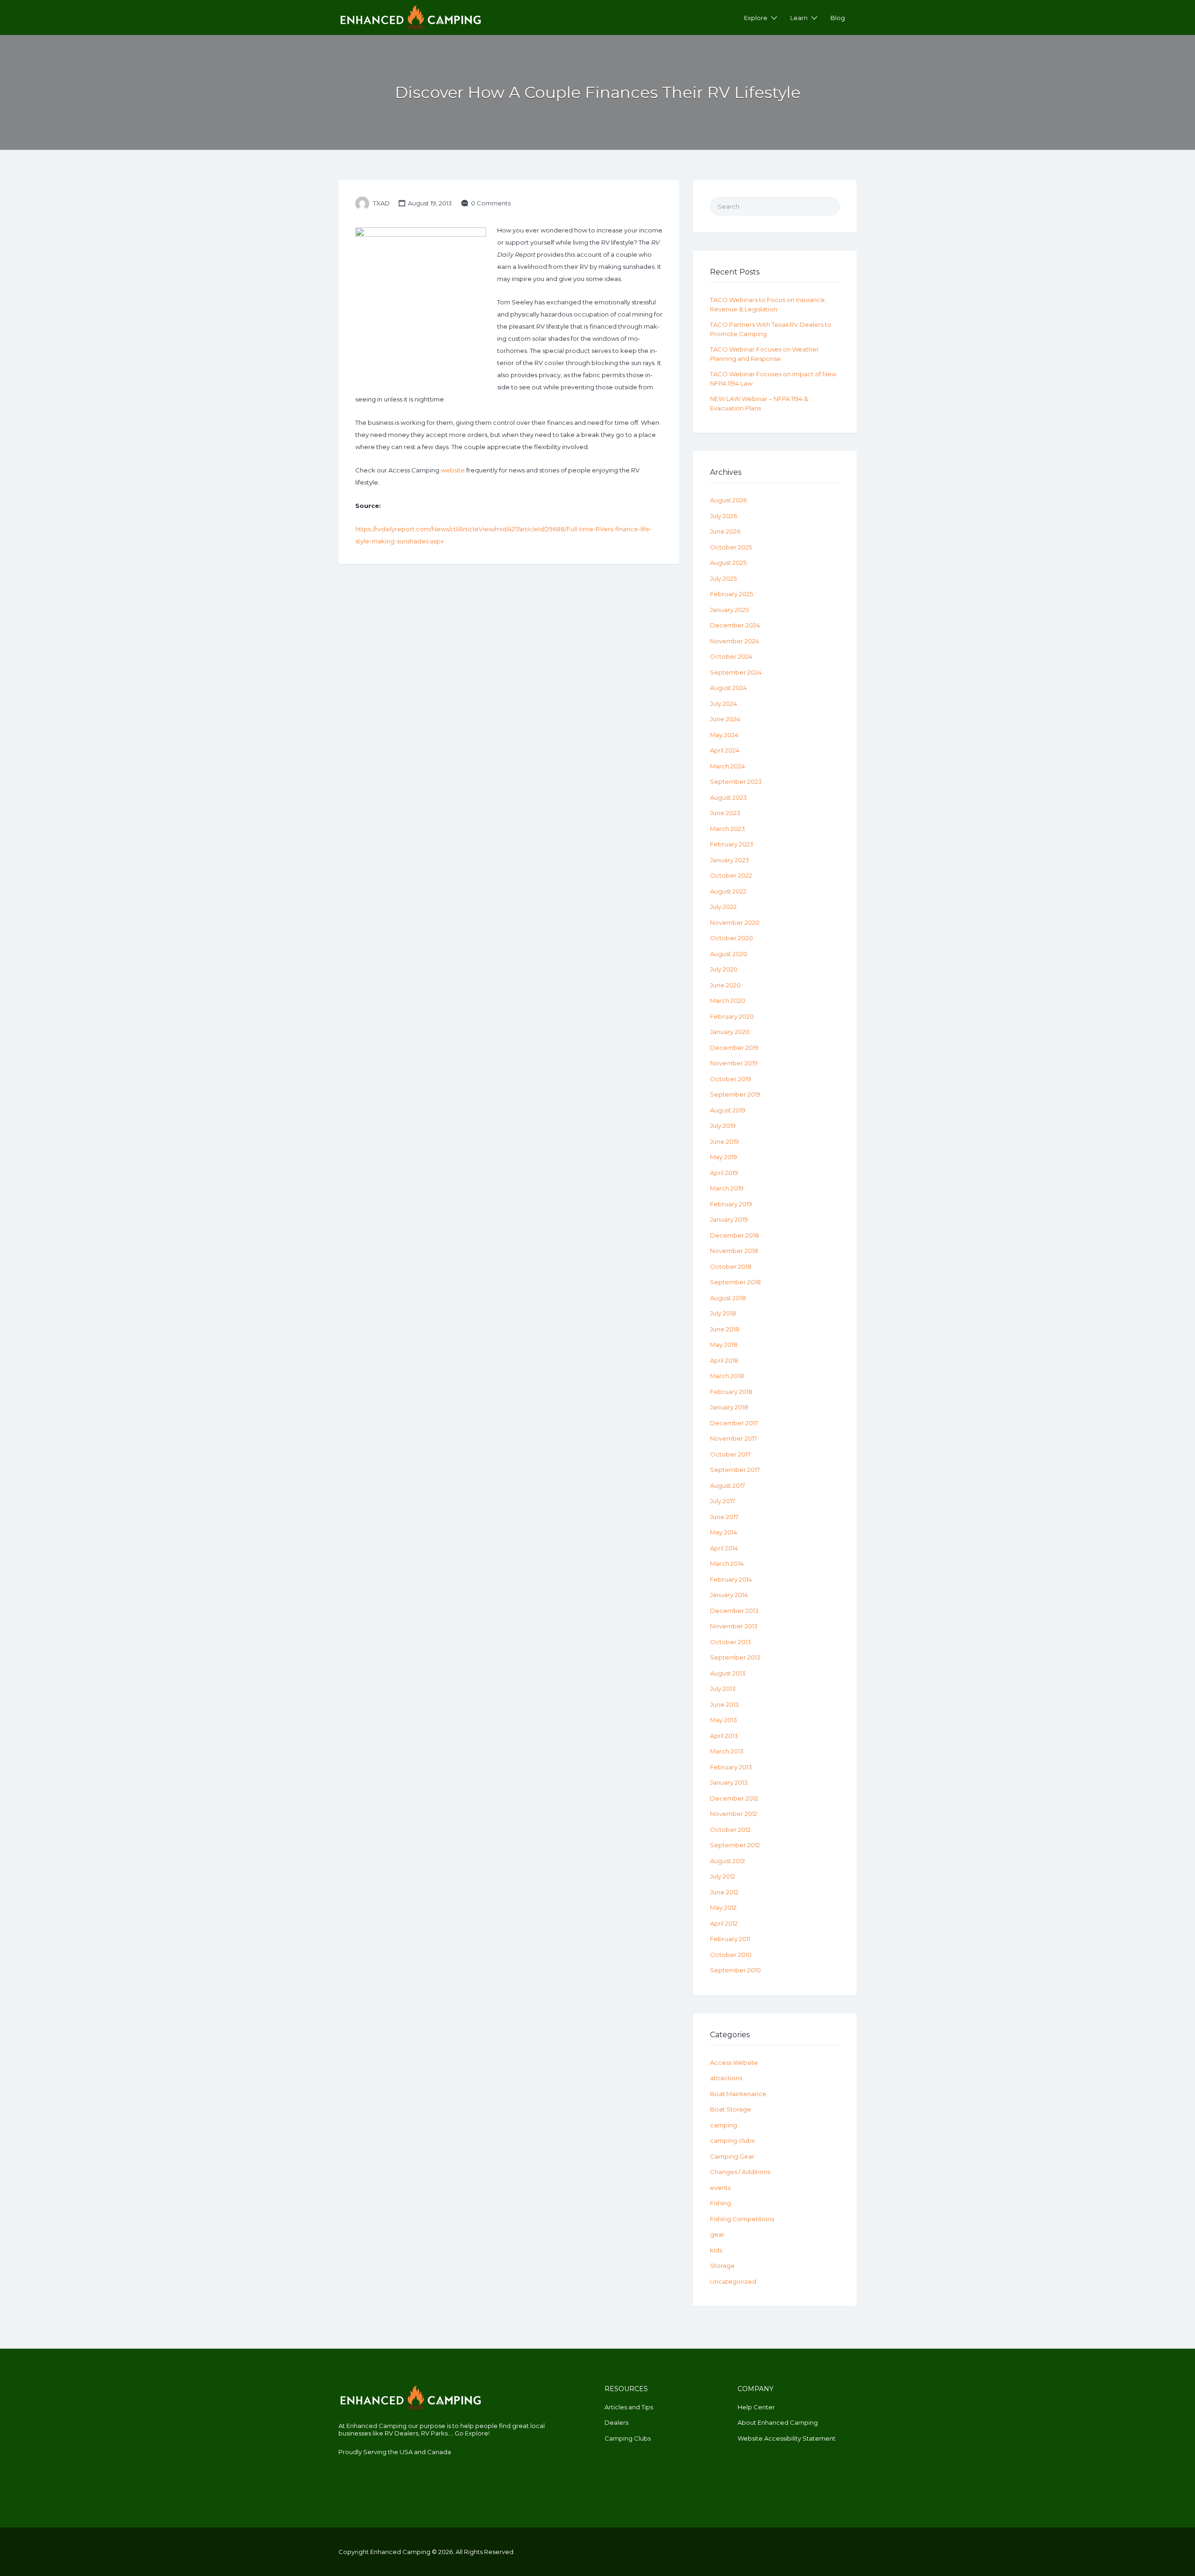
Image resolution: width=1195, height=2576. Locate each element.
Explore (756, 18)
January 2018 (729, 1407)
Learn (799, 18)
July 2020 (724, 969)
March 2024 (728, 766)
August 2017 (728, 1485)
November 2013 (734, 1626)
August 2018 (728, 1298)
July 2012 (723, 1876)
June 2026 (725, 531)
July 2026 (724, 516)
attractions (726, 2078)
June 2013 (724, 1704)
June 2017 (724, 1517)
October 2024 (731, 656)
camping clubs (732, 2140)
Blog (838, 18)
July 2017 (723, 1501)
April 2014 (724, 1548)
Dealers (616, 2422)
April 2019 (724, 1173)
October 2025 (731, 547)
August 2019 (728, 1110)
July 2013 (723, 1689)
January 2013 (729, 1782)
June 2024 (725, 719)
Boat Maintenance (738, 2094)
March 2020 (728, 1000)
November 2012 (734, 1814)
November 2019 (734, 1063)
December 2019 (734, 1048)
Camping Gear (732, 2156)
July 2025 (723, 578)
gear (717, 2234)
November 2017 (734, 1438)
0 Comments (491, 203)
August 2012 (728, 1861)
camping (724, 2125)
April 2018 (724, 1360)
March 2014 (727, 1563)
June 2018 (725, 1329)
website (453, 470)
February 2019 (731, 1204)
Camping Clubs (628, 2438)
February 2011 (730, 1939)
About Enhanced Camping (778, 2422)
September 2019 (735, 1094)
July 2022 (723, 907)
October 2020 (731, 938)
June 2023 (725, 813)
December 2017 (734, 1423)
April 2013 (724, 1736)
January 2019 (729, 1219)
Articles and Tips (629, 2407)
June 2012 (724, 1892)
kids (716, 2250)
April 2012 (724, 1923)
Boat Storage (731, 2109)
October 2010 (731, 1955)
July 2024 (724, 704)
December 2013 (734, 1611)
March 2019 (727, 1188)
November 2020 (735, 922)
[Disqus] (509, 699)
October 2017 (730, 1454)
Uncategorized (733, 2281)
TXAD (381, 203)
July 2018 (723, 1313)
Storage (722, 2266)
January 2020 (730, 1032)
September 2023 (736, 781)
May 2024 (724, 735)
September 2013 (735, 1657)
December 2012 (734, 1798)
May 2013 (724, 1720)
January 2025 (729, 610)
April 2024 (725, 750)
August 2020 (729, 954)
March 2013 (727, 1751)
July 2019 (723, 1126)
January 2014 (729, 1595)
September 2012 (735, 1845)
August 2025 (728, 563)
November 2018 (734, 1251)
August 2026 (728, 500)
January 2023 (730, 860)
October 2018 (731, 1267)
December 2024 (735, 625)
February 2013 (731, 1767)
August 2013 (728, 1673)
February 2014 (731, 1579)
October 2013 (731, 1642)
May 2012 (723, 1907)
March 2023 (728, 829)
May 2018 (724, 1344)
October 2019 (731, 1079)
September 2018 (735, 1282)
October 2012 (730, 1830)
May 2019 (724, 1157)
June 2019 (724, 1141)
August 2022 (728, 891)
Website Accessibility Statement (787, 2438)
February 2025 (731, 594)
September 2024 (736, 672)
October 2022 (731, 875)
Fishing (721, 2203)
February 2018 (731, 1392)
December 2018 (735, 1235)
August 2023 (728, 797)
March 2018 (727, 1376)
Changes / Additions (740, 2172)
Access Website (734, 2062)
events (720, 2188)
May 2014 (724, 1532)
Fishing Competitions (742, 2219)
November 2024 (735, 641)
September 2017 (735, 1470)
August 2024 (728, 688)
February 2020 (732, 1016)
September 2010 (735, 1970)
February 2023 (732, 844)
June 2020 (725, 985)
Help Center (756, 2407)
